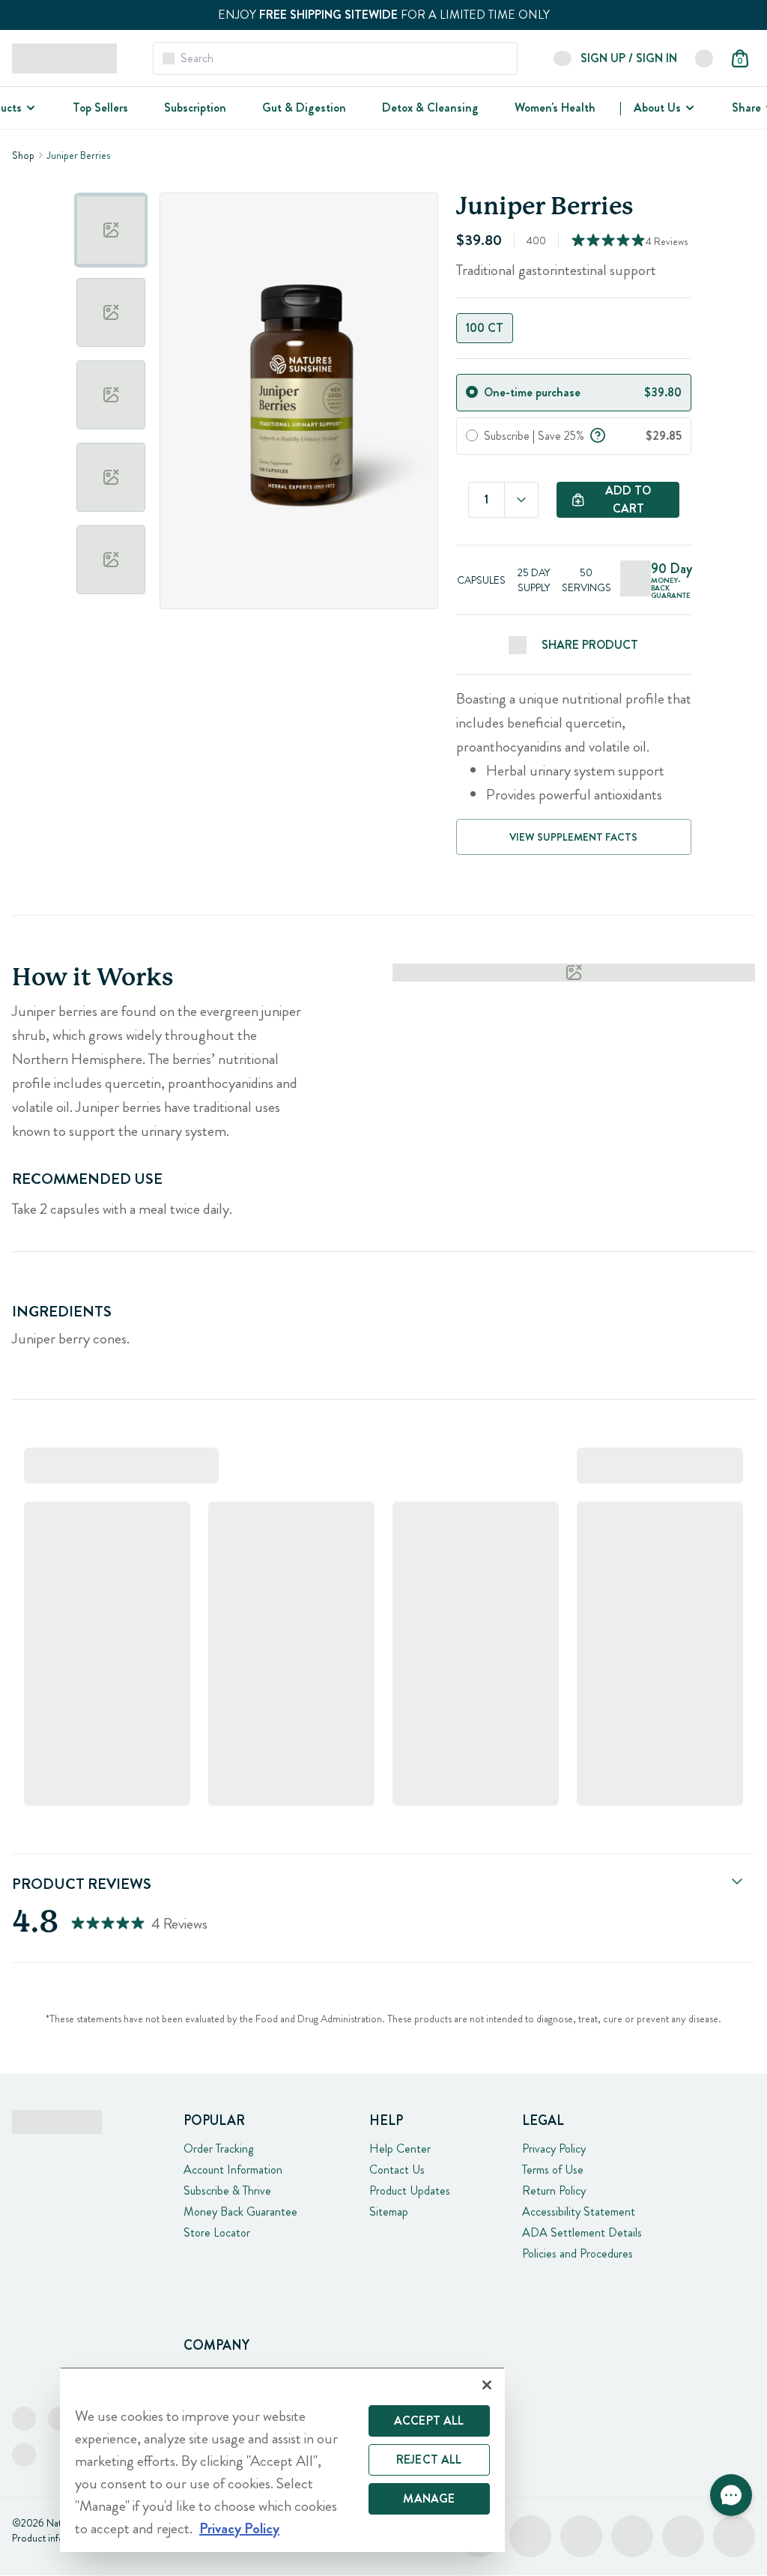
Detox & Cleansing (430, 108)
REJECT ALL (429, 2459)
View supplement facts (573, 837)
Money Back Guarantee (240, 2211)
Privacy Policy (554, 2149)
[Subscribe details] (598, 434)
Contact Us (397, 2170)
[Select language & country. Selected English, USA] (704, 58)
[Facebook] (24, 2419)
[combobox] (521, 500)
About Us (657, 108)
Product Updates (410, 2190)
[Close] (487, 2385)
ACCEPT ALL (429, 2421)
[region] (282, 2459)
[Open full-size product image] (299, 401)
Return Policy (554, 2190)
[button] (731, 2495)
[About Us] (688, 108)
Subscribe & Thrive (227, 2190)
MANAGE (429, 2498)
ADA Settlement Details (582, 2232)
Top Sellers (100, 108)
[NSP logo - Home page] (64, 58)
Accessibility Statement (579, 2211)
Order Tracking (218, 2149)
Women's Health (555, 108)
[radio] (472, 392)
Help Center (400, 2149)
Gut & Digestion (304, 108)
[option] (111, 230)
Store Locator (217, 2232)
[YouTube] (24, 2455)
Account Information (233, 2170)
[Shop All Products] (29, 108)
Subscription (195, 108)
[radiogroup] (574, 328)
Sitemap (389, 2211)
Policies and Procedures (577, 2253)
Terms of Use (553, 2170)
